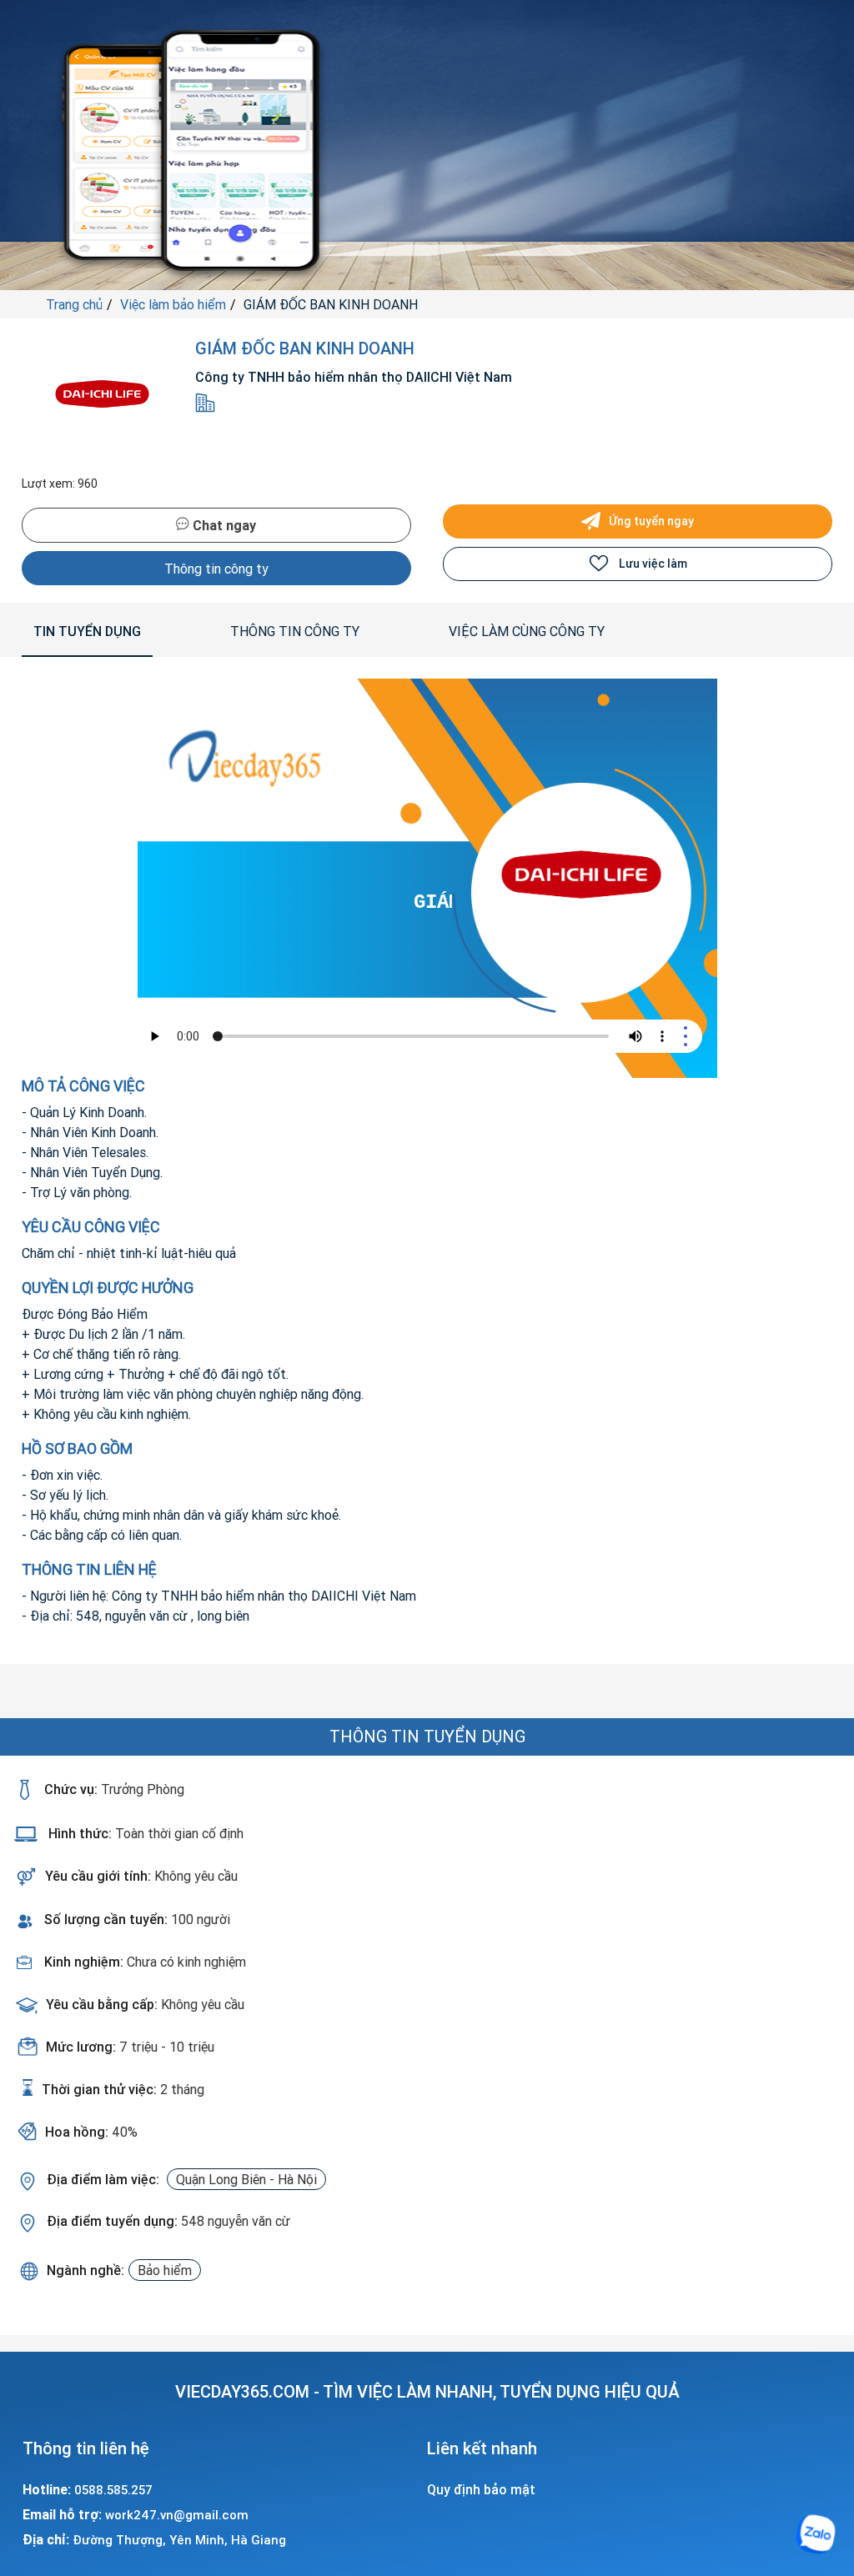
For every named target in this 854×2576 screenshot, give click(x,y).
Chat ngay (223, 525)
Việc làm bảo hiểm (173, 304)
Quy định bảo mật (481, 2489)
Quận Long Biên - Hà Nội (246, 2179)
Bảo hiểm (165, 2270)
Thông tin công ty (216, 569)
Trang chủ (74, 304)
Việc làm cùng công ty (527, 631)
